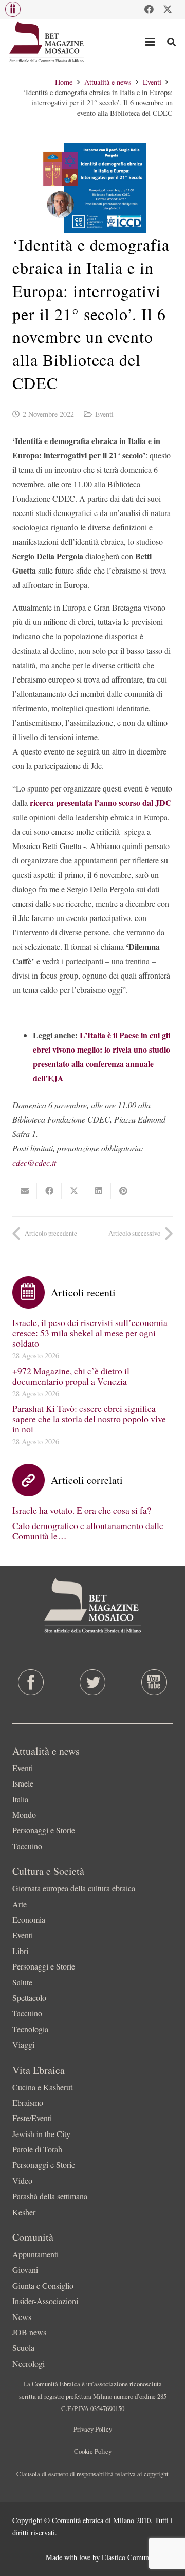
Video (22, 2181)
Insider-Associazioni (45, 2301)
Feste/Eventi (32, 2118)
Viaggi (23, 2044)
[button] (13, 9)
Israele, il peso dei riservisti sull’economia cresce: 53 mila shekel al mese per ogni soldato (90, 1333)
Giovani (25, 2269)
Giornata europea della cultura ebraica (74, 1888)
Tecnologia (30, 2029)
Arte (20, 1904)
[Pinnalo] (123, 1191)
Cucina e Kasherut (42, 2087)
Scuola (23, 2348)
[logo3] (47, 42)
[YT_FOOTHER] (154, 1682)
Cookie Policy (93, 2451)
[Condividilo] (49, 1191)
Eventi (104, 414)
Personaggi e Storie (44, 1830)
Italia (20, 1799)
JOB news (29, 2332)
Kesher (24, 2212)
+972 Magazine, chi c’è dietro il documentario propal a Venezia (71, 1376)
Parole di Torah (37, 2149)
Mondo (24, 1815)
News (22, 2317)
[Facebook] (149, 9)
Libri (20, 1951)
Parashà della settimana (50, 2196)
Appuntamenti (35, 2254)
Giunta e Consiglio (43, 2285)
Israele (23, 1783)
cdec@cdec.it (34, 1162)
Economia (29, 1919)
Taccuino (27, 1846)
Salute (22, 1982)
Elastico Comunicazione (137, 2557)
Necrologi (29, 2363)
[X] (168, 9)
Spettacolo (29, 1998)
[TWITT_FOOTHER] (92, 1682)
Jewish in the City (41, 2134)
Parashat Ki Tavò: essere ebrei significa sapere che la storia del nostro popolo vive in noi (89, 1419)
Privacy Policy (93, 2429)
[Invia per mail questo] (25, 1191)
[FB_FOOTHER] (31, 1682)
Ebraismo (28, 2102)
